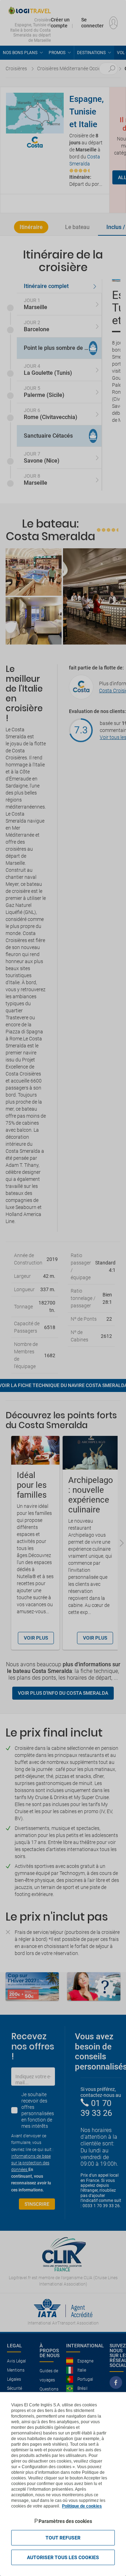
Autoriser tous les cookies (63, 2557)
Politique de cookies (82, 2506)
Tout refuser (63, 2538)
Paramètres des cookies (65, 2521)
